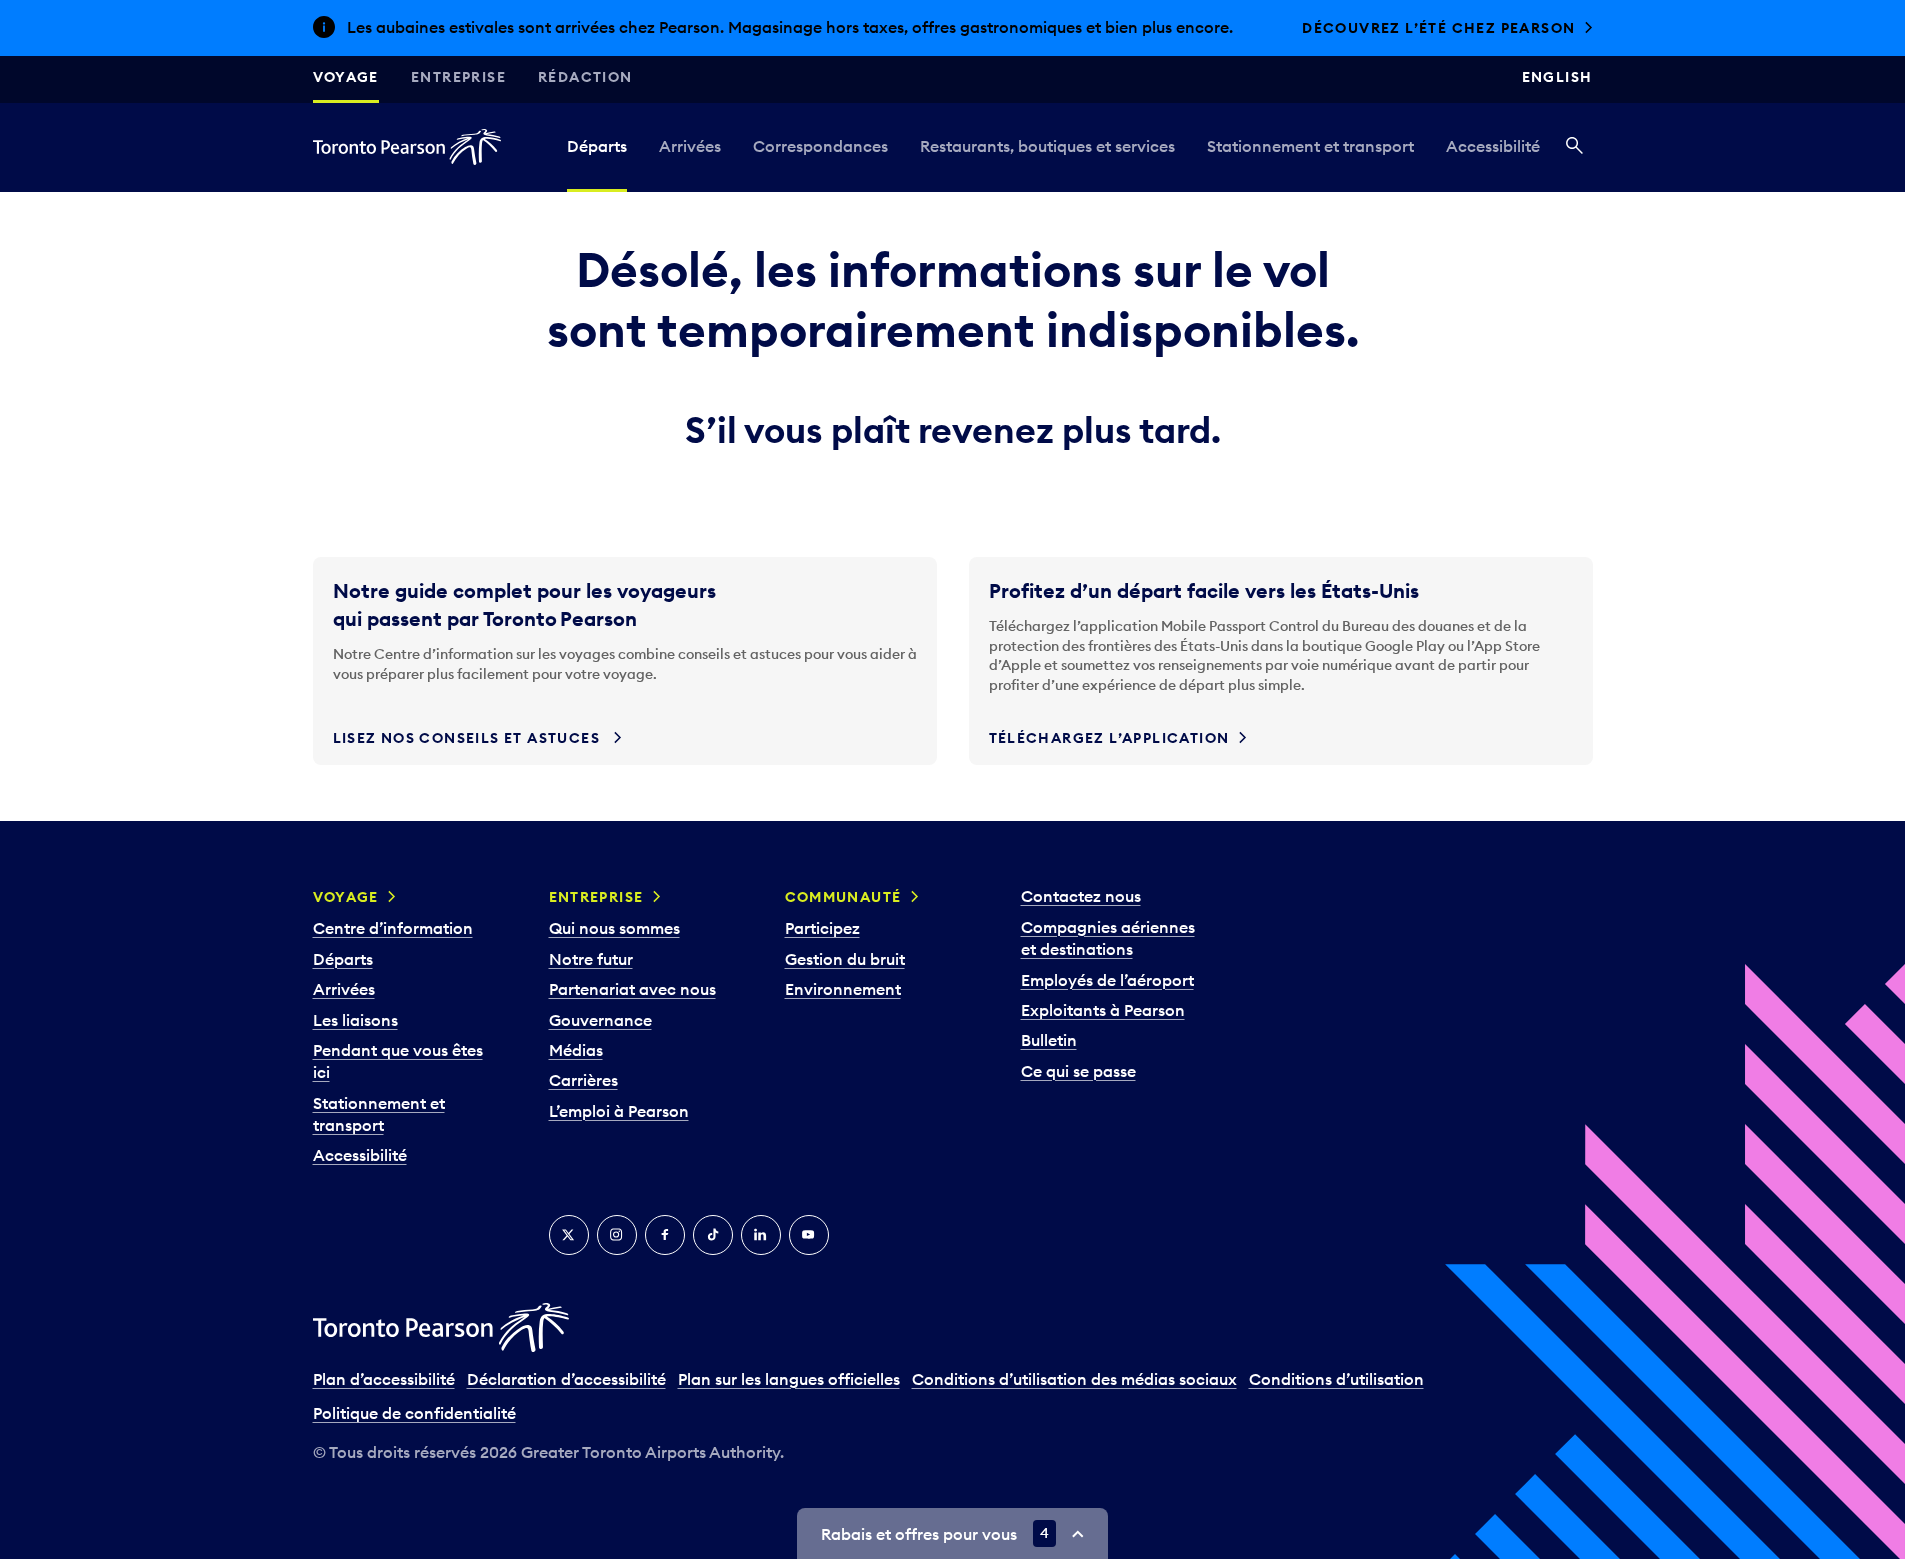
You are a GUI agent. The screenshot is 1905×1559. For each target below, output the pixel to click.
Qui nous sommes (614, 928)
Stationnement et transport (1310, 146)
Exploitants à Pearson (1103, 1010)
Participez (822, 928)
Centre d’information (393, 928)
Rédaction (585, 77)
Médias (576, 1050)
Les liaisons (355, 1020)
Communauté (843, 897)
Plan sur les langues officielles (789, 1379)
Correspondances (820, 146)
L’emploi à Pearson (619, 1111)
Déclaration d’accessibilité (566, 1379)
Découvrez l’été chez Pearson (1438, 28)
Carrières (583, 1080)
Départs (597, 146)
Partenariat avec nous (632, 989)
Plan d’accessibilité (384, 1379)
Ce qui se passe (1078, 1071)
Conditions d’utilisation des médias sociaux (1074, 1379)
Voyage (346, 77)
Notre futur (591, 959)
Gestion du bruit (845, 959)
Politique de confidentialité (414, 1413)
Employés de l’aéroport (1107, 980)
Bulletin (1049, 1040)
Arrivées (690, 146)
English (1557, 77)
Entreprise (458, 77)
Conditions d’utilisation (1336, 1379)
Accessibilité (1493, 146)
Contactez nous (1081, 896)
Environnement (843, 989)
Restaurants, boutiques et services (1047, 146)
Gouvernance (600, 1020)
